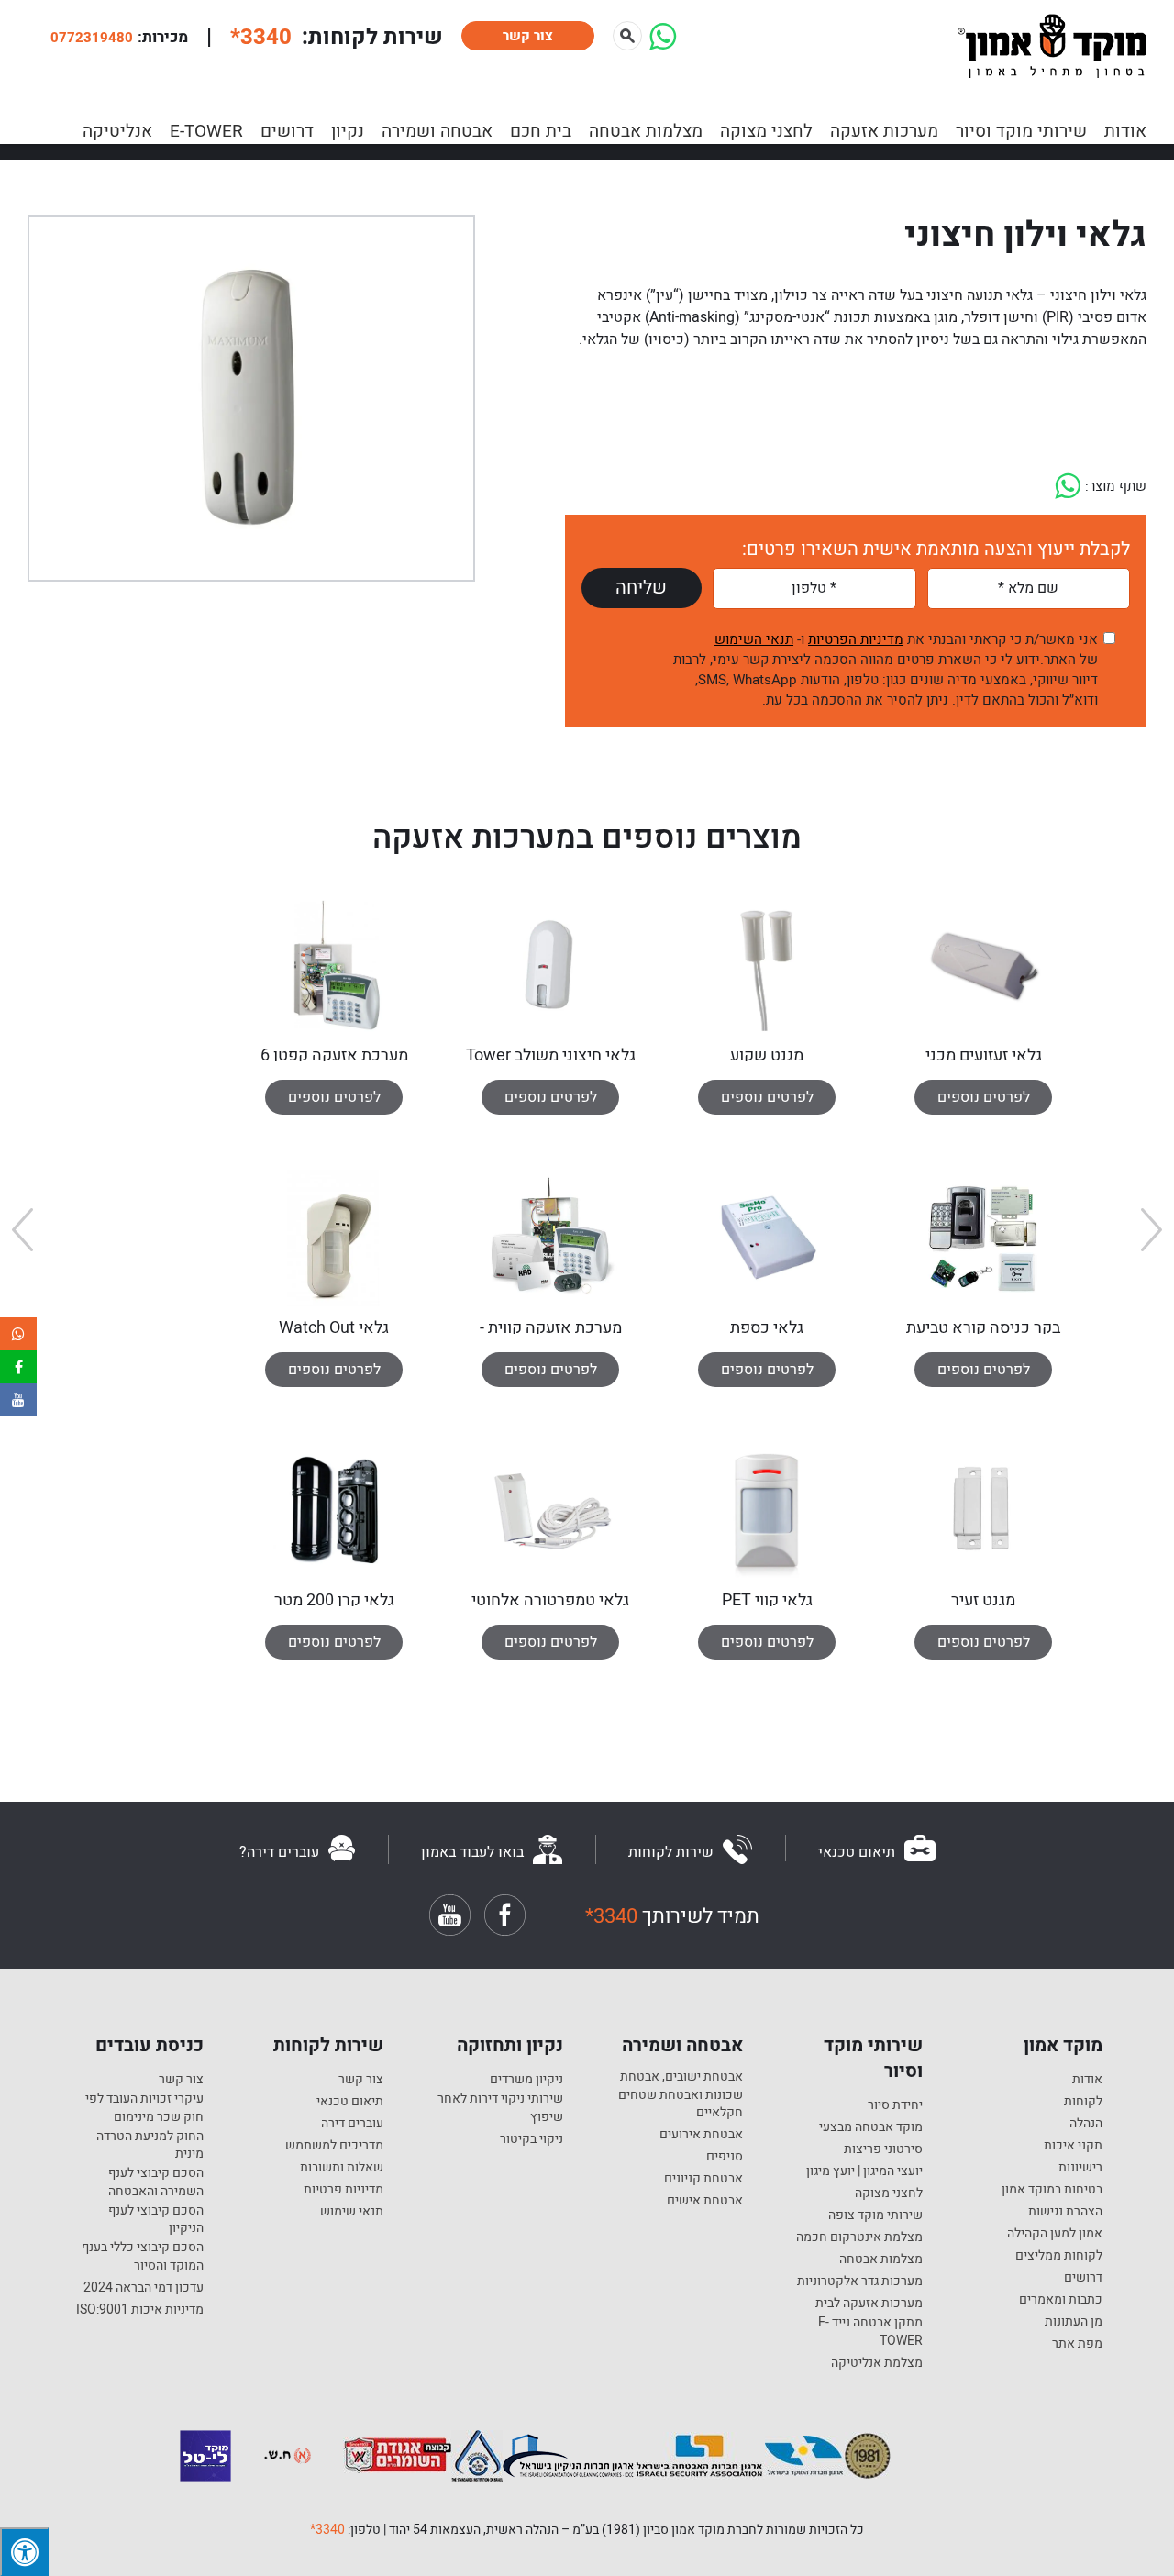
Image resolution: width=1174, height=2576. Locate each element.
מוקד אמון (1063, 2046)
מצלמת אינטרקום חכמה (859, 2237)
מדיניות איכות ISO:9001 (140, 2310)
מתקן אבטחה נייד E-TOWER (870, 2332)
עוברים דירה (352, 2124)
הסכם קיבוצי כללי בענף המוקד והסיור (143, 2256)
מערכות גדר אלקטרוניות (860, 2282)
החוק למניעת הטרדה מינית (150, 2145)
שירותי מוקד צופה (875, 2215)
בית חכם (541, 131)
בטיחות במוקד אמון (1052, 2190)
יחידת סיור (895, 2105)
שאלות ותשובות (342, 2168)
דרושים (287, 131)
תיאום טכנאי (350, 2102)
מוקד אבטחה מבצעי (871, 2127)
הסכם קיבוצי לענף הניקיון (156, 2220)
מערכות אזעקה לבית (869, 2304)
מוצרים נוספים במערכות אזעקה (587, 838)
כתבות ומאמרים (1061, 2300)
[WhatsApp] (663, 44)
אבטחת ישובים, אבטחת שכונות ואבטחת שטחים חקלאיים (681, 2095)
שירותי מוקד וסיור (1021, 131)
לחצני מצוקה (766, 131)
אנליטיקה (117, 131)
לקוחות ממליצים (1059, 2256)
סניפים (725, 2157)
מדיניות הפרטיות (856, 639)
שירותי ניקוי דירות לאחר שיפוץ (500, 2108)
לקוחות (1083, 2102)
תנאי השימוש (754, 639)
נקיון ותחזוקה (510, 2046)
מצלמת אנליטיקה (877, 2363)
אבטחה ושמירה (437, 131)
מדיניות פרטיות (343, 2190)
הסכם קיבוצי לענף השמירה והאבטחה (156, 2182)
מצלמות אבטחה (646, 131)
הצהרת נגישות (1065, 2212)
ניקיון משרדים (526, 2080)
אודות (1125, 131)
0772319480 (92, 38)
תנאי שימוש (352, 2212)
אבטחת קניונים (703, 2179)
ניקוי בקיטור (532, 2139)
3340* (327, 2530)
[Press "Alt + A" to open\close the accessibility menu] (24, 2552)
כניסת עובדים (150, 2046)
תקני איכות (1073, 2146)
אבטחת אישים (705, 2201)
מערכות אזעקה (884, 131)
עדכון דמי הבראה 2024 (144, 2288)
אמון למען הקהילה (1055, 2234)
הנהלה (1086, 2124)
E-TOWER (206, 131)
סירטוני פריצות (883, 2149)
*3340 (261, 37)
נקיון (348, 131)
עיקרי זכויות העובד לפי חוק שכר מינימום (144, 2108)
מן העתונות (1074, 2322)
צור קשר (528, 36)
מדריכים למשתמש (334, 2146)
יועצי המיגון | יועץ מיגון (864, 2171)
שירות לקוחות (328, 2046)
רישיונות (1080, 2168)
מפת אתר (1077, 2344)
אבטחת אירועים (701, 2135)
